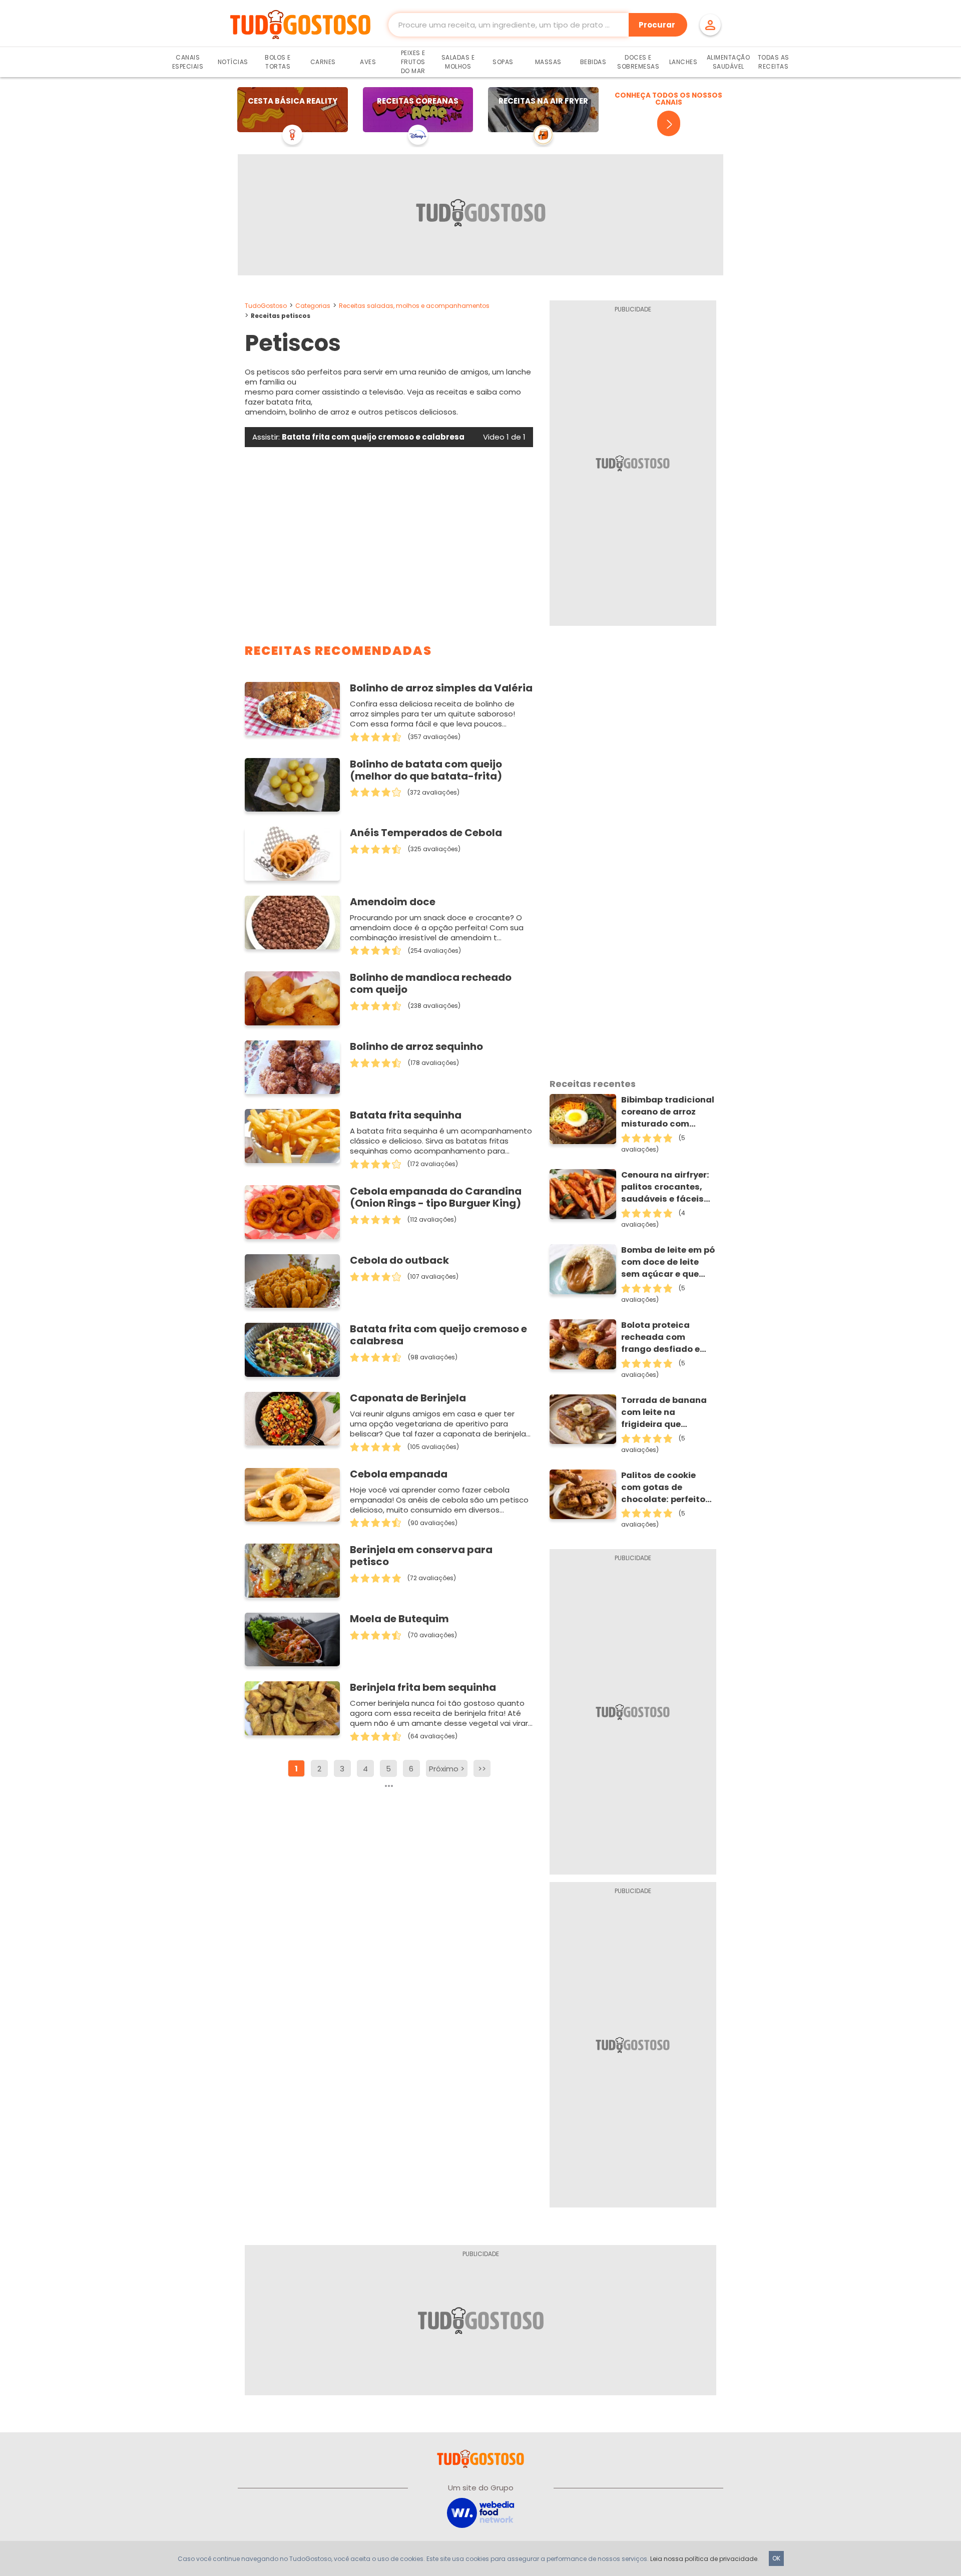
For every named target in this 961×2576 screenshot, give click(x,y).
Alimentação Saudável (729, 62)
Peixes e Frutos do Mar (413, 62)
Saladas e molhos (458, 62)
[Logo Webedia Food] (480, 2513)
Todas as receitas (774, 62)
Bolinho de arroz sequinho (416, 1046)
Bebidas (593, 62)
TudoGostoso (266, 306)
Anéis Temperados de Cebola (426, 833)
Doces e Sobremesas (638, 62)
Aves (368, 62)
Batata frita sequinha (406, 1115)
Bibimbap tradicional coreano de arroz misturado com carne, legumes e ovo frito (668, 1112)
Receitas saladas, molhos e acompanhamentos (414, 306)
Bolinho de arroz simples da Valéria (441, 688)
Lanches (683, 62)
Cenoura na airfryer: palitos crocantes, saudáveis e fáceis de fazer (665, 1187)
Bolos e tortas (278, 62)
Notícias (233, 62)
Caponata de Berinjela (408, 1398)
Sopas (503, 62)
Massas (548, 62)
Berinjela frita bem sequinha (423, 1687)
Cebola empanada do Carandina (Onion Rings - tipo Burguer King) (436, 1197)
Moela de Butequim (399, 1619)
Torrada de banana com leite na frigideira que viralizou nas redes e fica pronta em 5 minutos (666, 1412)
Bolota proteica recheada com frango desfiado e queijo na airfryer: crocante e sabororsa (660, 1337)
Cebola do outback (399, 1260)
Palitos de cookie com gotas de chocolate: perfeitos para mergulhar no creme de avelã (666, 1488)
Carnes (323, 62)
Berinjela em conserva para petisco (421, 1556)
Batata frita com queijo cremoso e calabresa (438, 1335)
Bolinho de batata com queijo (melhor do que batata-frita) (426, 770)
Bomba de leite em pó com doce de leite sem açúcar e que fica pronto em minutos (668, 1262)
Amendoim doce (393, 902)
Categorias (313, 306)
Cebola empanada (399, 1474)
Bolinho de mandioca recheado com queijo (431, 983)
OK (776, 2558)
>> (482, 1769)
